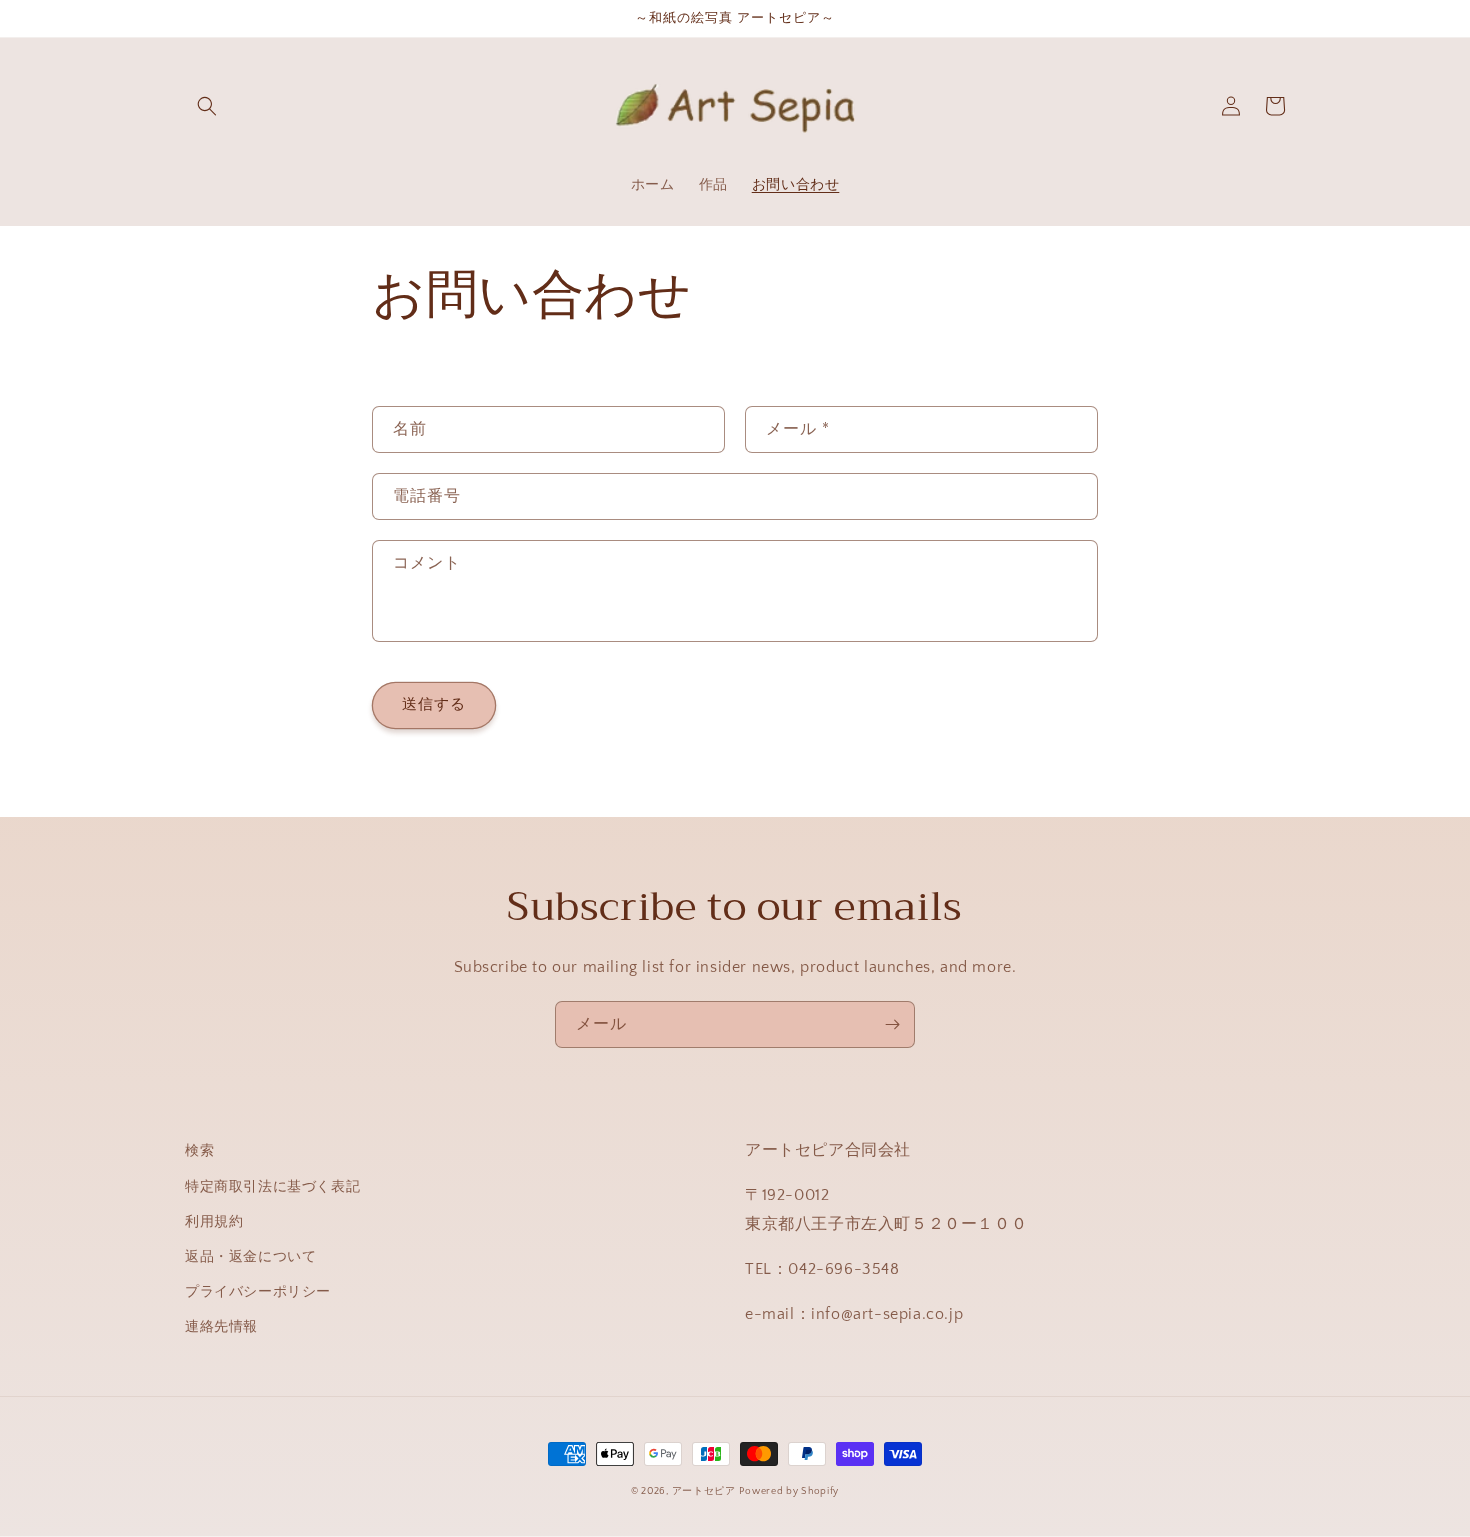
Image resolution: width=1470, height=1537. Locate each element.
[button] (207, 106)
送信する (434, 704)
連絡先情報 (221, 1327)
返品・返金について (250, 1257)
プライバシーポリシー (258, 1292)
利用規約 (214, 1222)
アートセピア (704, 1491)
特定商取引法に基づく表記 (272, 1187)
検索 (199, 1151)
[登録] (892, 1024)
